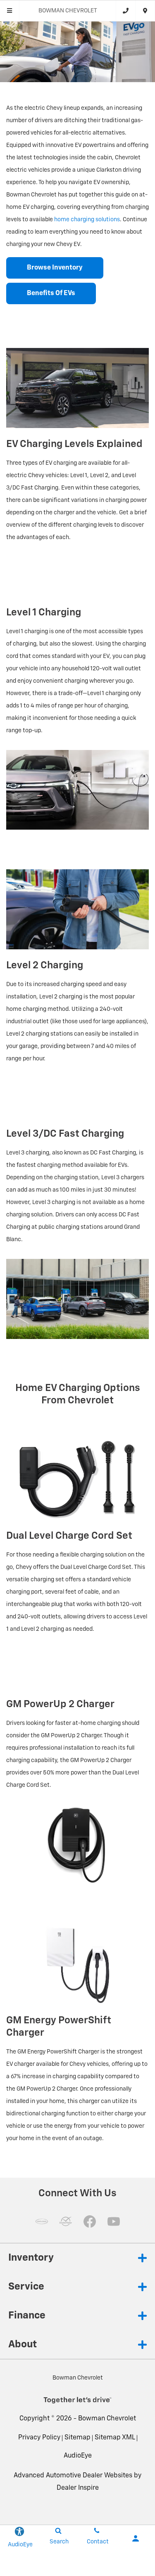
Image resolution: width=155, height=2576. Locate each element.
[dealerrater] (66, 2221)
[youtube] (114, 2221)
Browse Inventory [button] (55, 268)
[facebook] (90, 2221)
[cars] (42, 2221)
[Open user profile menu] (136, 2538)
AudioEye (78, 2456)
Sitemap (77, 2438)
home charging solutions (87, 220)
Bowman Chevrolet (107, 2419)
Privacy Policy (39, 2438)
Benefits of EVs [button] (51, 293)
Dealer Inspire (78, 2488)
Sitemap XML (115, 2438)
